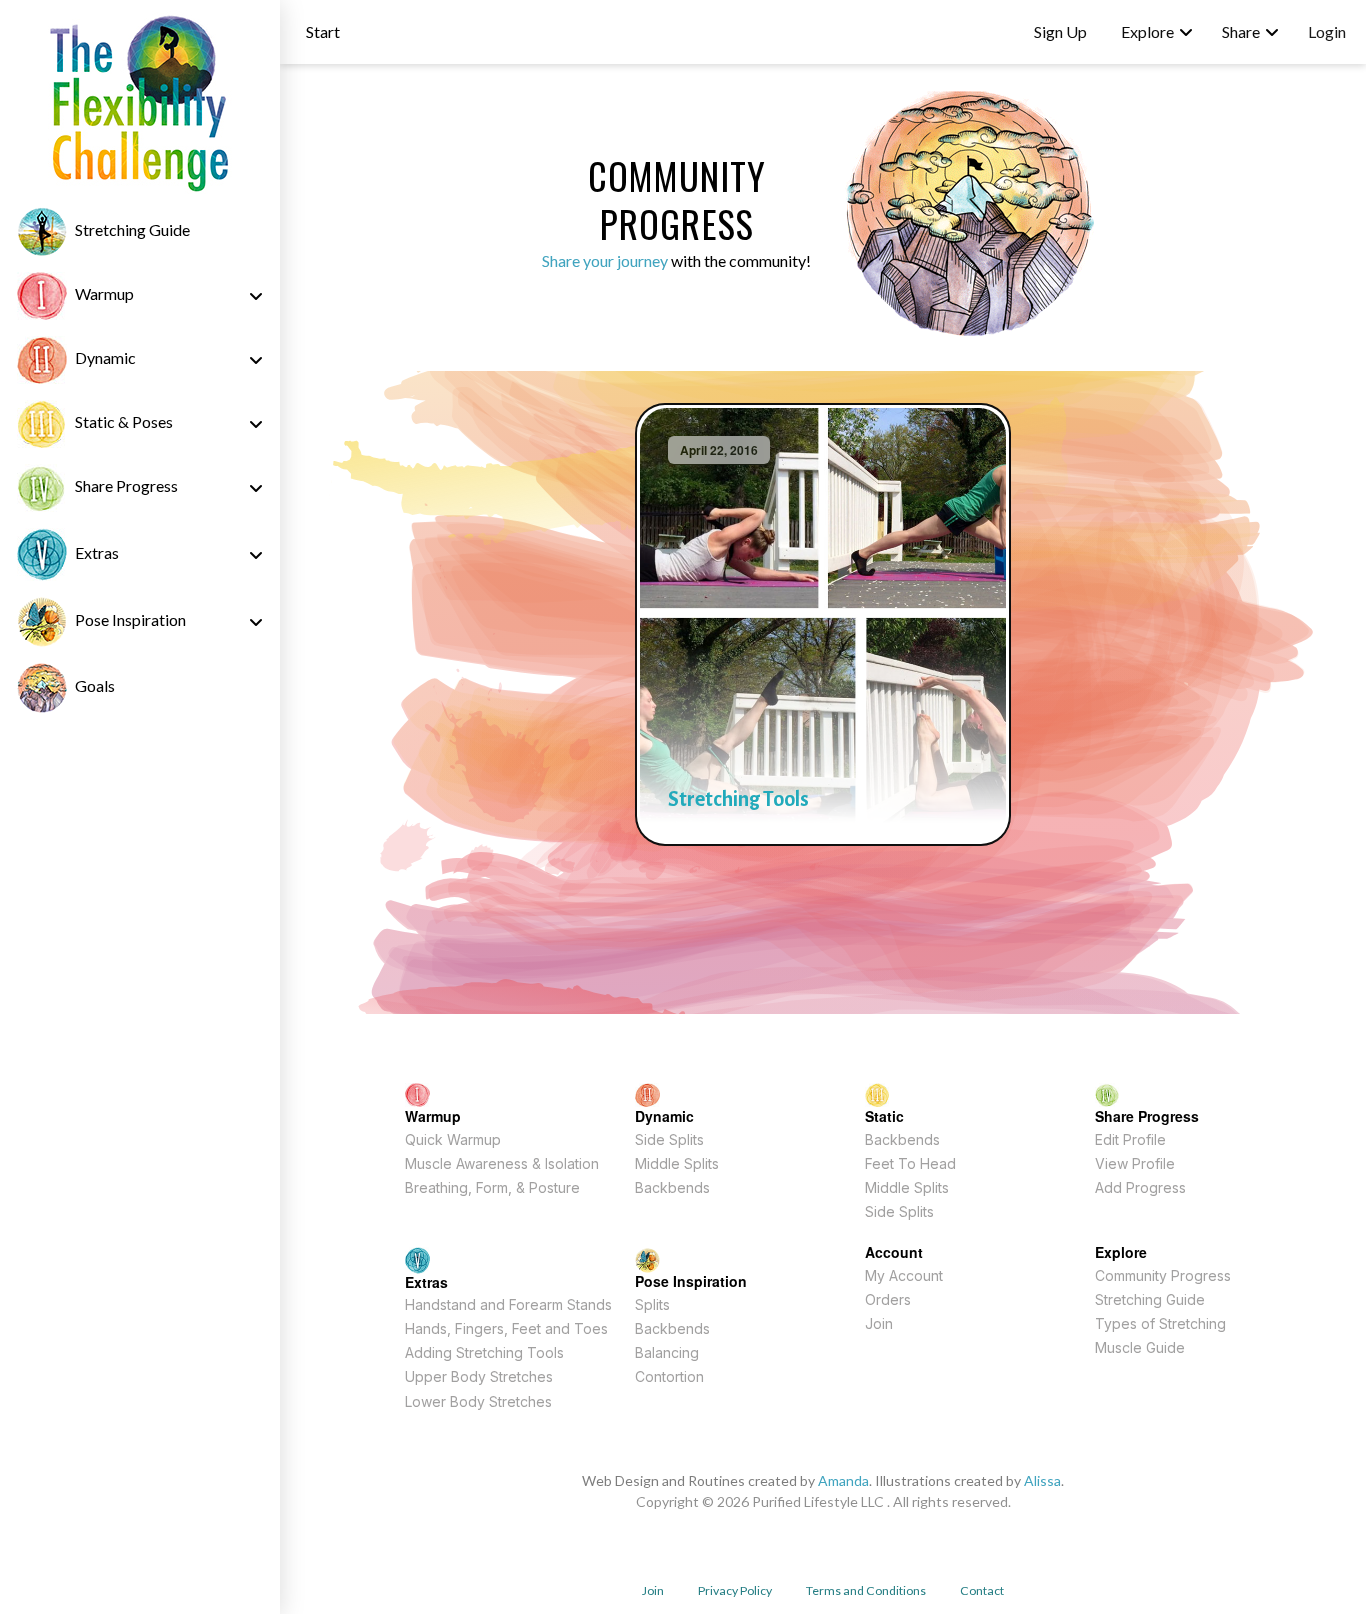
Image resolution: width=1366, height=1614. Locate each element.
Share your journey (605, 260)
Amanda (843, 1480)
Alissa (1042, 1480)
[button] (323, 32)
